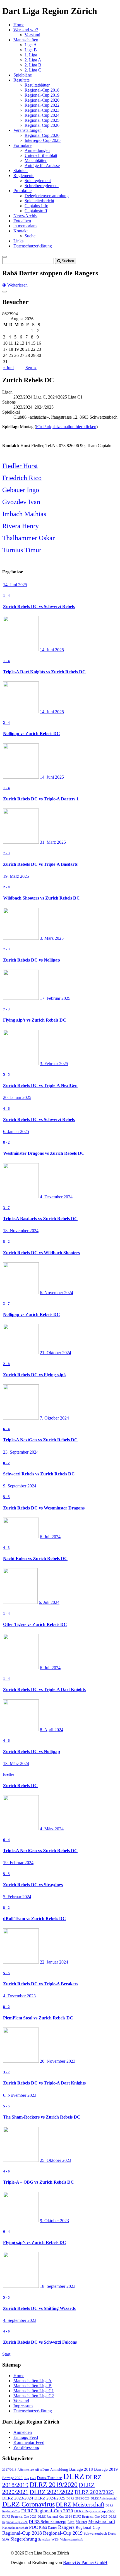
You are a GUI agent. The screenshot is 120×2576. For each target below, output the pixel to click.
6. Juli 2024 (50, 1537)
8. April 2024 (52, 1730)
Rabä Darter (48, 2528)
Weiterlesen (17, 285)
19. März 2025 (16, 876)
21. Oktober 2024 (56, 1353)
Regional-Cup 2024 (42, 115)
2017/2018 (9, 2470)
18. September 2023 (58, 2286)
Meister (81, 2522)
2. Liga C (33, 70)
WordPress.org (26, 2447)
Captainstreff (36, 211)
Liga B (31, 50)
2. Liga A (33, 60)
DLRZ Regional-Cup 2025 (90, 2517)
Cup (26, 2478)
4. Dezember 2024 (56, 1197)
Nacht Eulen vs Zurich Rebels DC (35, 1558)
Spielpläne (23, 75)
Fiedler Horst (20, 466)
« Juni (8, 368)
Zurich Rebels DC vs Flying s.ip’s (35, 1375)
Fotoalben (22, 221)
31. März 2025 (53, 842)
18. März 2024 (16, 1763)
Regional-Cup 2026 (42, 125)
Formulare (22, 145)
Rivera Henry (21, 526)
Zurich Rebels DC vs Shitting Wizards (39, 2308)
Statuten (21, 170)
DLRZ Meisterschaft (80, 2505)
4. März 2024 (52, 1829)
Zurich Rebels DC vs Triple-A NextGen (40, 1085)
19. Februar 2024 (18, 1863)
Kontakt (21, 231)
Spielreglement (38, 181)
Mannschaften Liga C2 (34, 2396)
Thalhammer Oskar (28, 538)
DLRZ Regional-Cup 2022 (94, 2511)
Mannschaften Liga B (33, 2386)
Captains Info (36, 206)
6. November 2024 (57, 1293)
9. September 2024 (20, 1486)
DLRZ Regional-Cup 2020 (47, 2511)
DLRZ (74, 2476)
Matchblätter (36, 160)
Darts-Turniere (49, 2478)
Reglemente (24, 176)
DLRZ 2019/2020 (54, 2485)
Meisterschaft (102, 2521)
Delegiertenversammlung (47, 196)
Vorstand (32, 35)
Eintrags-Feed (26, 2437)
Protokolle (22, 191)
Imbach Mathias (24, 514)
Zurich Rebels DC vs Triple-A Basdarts (40, 864)
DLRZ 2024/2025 (50, 2498)
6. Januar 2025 (16, 1131)
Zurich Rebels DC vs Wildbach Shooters (41, 1253)
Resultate (21, 80)
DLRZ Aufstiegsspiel (104, 2499)
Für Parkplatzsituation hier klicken (66, 427)
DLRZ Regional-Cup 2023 (19, 2517)
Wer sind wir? (26, 30)
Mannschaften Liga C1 (34, 2391)
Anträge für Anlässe (42, 165)
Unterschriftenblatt (41, 155)
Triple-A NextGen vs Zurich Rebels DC (40, 1440)
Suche (30, 236)
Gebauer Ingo (21, 490)
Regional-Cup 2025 (42, 120)
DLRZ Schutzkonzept (48, 2522)
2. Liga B (33, 65)
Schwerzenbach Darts (100, 2533)
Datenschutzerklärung (33, 246)
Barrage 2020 (12, 2478)
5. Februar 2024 (17, 1897)
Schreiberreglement (42, 186)
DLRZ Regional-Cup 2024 (55, 2517)
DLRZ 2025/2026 (78, 2499)
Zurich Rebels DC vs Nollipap (32, 960)
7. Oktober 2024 (54, 1418)
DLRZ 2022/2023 (94, 2492)
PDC (33, 2527)
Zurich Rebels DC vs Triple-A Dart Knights (44, 1689)
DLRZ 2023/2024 (18, 2498)
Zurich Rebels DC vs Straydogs (33, 1885)
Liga (71, 2522)
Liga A (31, 45)
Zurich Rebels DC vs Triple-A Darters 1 (41, 799)
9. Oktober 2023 (54, 2221)
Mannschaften (26, 40)
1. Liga (31, 55)
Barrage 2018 (81, 2469)
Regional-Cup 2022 (42, 105)
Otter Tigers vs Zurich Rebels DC (35, 1624)
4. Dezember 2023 (19, 1996)
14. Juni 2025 (15, 585)
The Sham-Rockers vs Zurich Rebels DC (42, 2117)
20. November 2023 (58, 2061)
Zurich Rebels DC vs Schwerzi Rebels (39, 606)
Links (18, 241)
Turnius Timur (22, 550)
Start (6, 2354)
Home (19, 25)
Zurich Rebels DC (20, 1786)
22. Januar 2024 (54, 1962)
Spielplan (44, 2540)
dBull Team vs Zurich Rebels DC (34, 1918)
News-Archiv (25, 216)
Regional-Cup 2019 (42, 95)
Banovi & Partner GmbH (85, 2562)
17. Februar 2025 (55, 998)
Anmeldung (59, 2469)
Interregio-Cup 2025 (43, 140)
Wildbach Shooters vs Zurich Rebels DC (41, 898)
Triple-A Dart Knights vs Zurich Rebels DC (44, 672)
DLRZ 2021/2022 (51, 2492)
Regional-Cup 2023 (42, 110)
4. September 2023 (20, 2320)
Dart (33, 2478)
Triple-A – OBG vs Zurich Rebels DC (39, 2182)
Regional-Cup (88, 2527)
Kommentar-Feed (29, 2442)
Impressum (23, 2406)
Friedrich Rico (22, 478)
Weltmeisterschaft (71, 2540)
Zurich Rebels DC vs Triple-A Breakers (41, 1984)
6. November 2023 (20, 2095)
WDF (55, 2539)
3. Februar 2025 (54, 1064)
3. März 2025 (52, 938)
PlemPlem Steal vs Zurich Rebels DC (38, 2018)
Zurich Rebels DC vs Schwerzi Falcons (40, 2342)
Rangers (66, 2527)
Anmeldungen (37, 150)
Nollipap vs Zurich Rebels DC (32, 734)
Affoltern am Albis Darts (33, 2470)
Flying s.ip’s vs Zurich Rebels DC (35, 1020)
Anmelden (23, 2432)
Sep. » (31, 368)
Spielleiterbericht (39, 201)
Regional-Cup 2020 (42, 100)
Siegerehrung (24, 2539)
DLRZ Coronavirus (28, 2504)
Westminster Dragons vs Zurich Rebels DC (44, 1153)
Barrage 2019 (106, 2469)
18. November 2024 (21, 1231)
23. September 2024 (21, 1452)
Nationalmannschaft (15, 2528)
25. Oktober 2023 (56, 2160)
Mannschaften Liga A (33, 2381)
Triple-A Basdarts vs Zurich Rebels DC (40, 1219)
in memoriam (25, 226)
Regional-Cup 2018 (42, 90)
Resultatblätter (37, 85)
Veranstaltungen (27, 130)
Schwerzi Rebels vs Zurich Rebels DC (39, 1474)
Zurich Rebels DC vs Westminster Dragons (44, 1508)
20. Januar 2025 (17, 1097)
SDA (6, 2539)
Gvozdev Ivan (21, 502)
